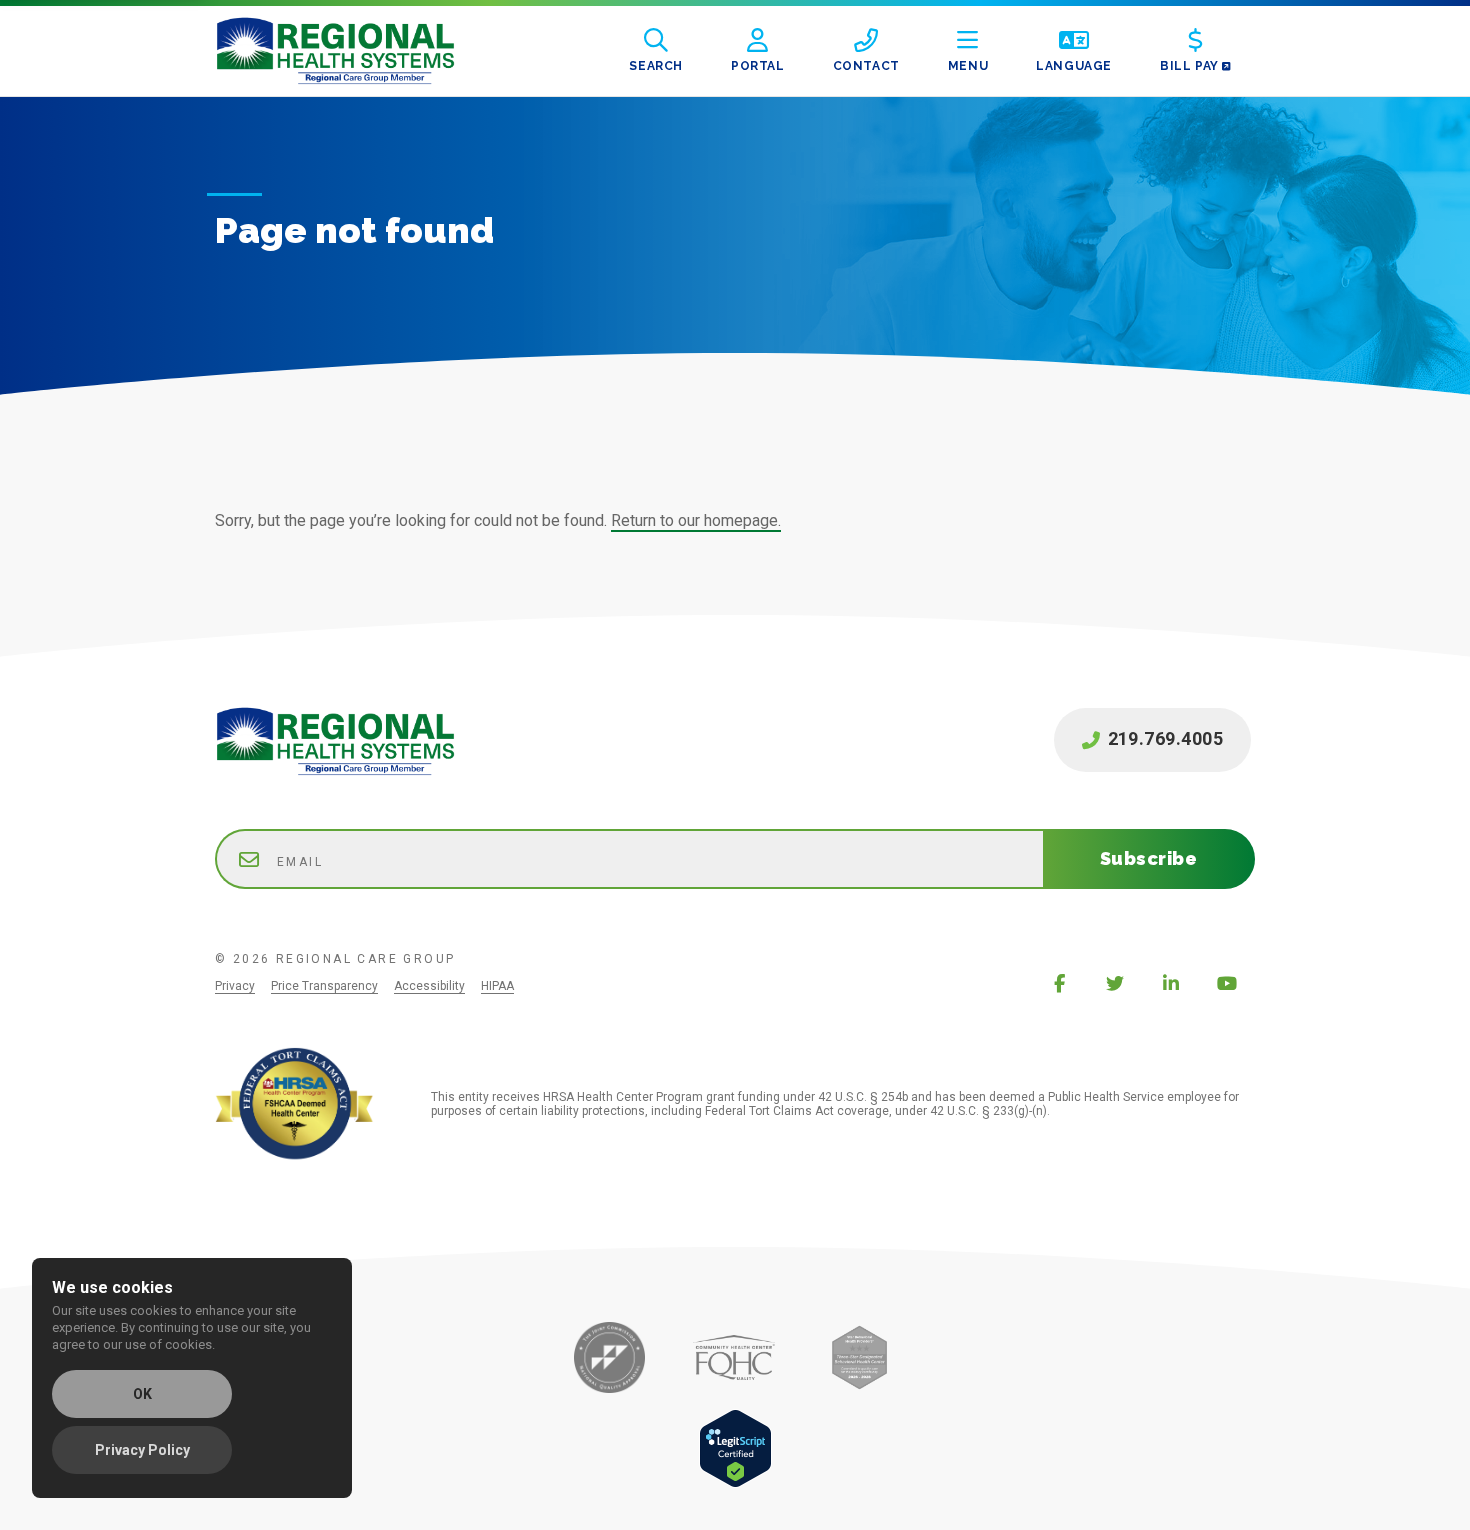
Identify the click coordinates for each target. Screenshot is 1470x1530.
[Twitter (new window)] (1115, 983)
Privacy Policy (142, 1450)
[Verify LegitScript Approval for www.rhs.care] (735, 1482)
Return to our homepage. (696, 520)
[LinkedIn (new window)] (1171, 983)
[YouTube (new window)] (1227, 983)
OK (142, 1394)
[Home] (351, 51)
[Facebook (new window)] (1059, 983)
